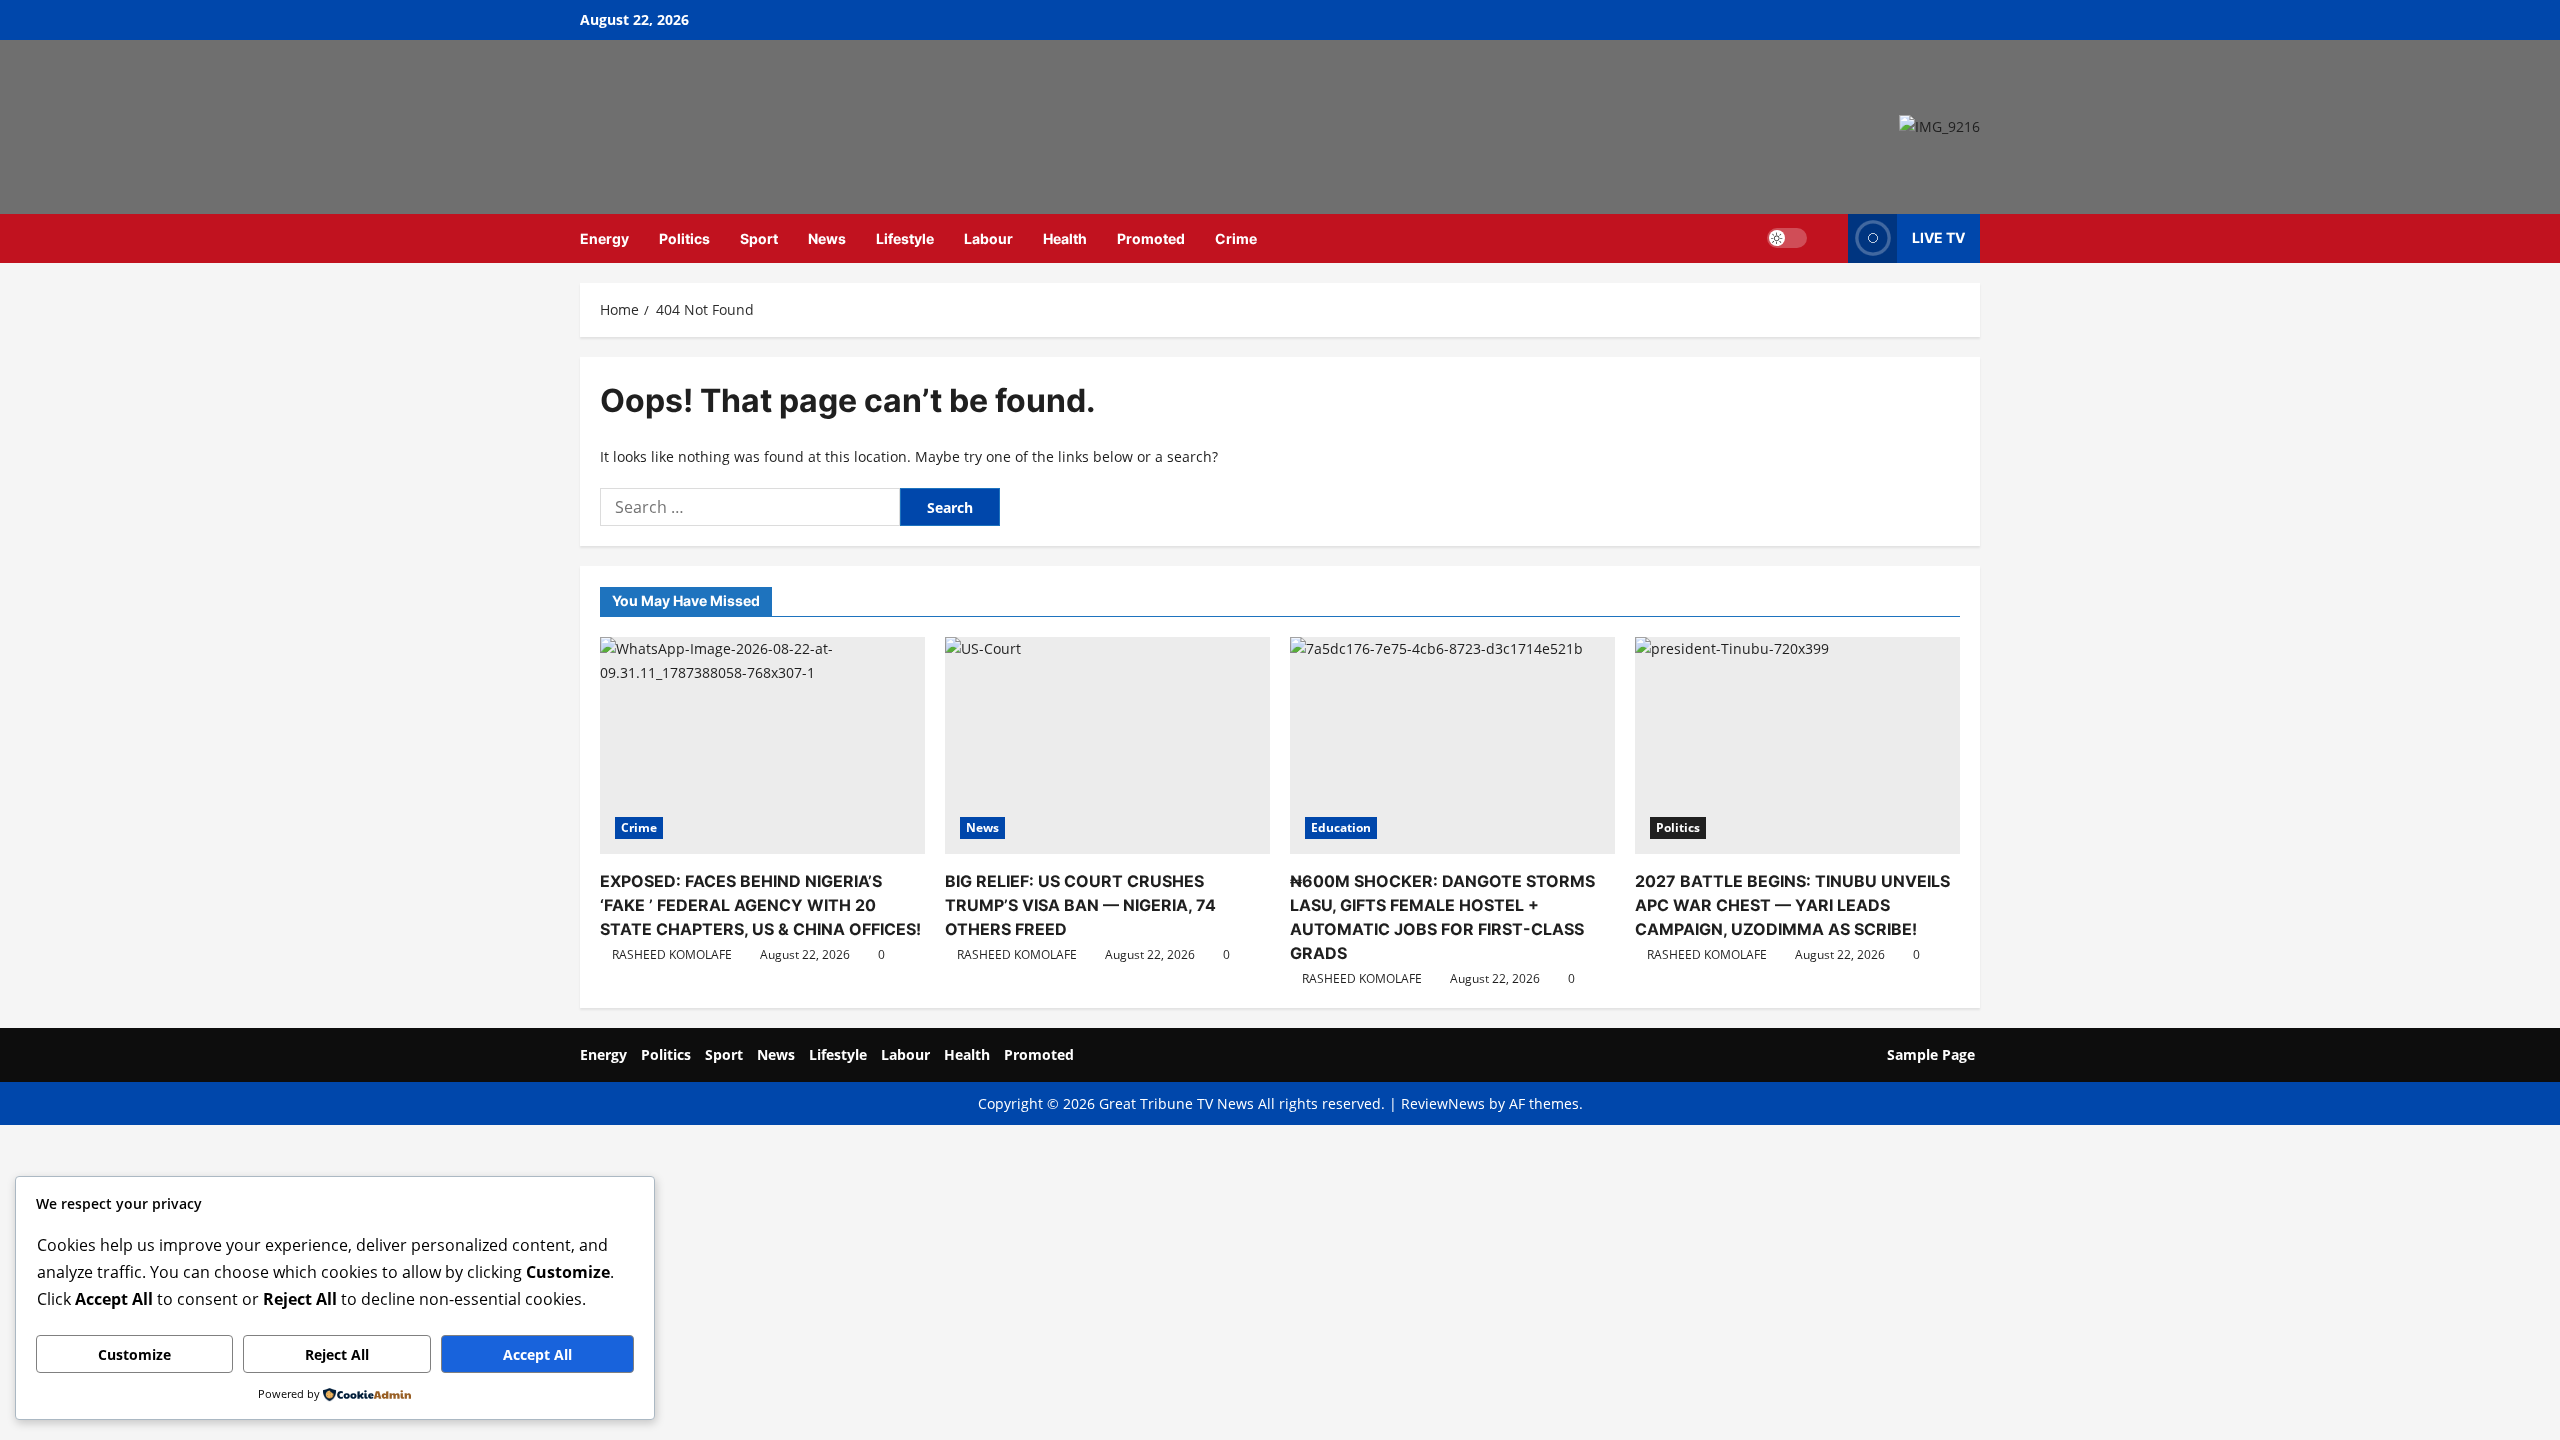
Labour (988, 238)
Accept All (537, 1354)
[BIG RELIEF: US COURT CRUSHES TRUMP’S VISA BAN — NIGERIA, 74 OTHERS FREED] (1107, 745)
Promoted (1151, 238)
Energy (604, 238)
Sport (759, 238)
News (827, 238)
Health (1065, 238)
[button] (1827, 238)
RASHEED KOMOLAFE (672, 954)
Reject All (337, 1354)
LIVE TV (1938, 237)
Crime (1236, 238)
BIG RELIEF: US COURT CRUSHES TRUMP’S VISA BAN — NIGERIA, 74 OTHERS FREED (1080, 905)
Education (1341, 827)
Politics (684, 238)
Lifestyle (905, 238)
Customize (134, 1354)
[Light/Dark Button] (1787, 238)
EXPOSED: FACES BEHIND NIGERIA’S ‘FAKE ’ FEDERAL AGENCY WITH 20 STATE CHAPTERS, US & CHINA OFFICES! (760, 905)
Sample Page (1931, 1054)
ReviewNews (1443, 1103)
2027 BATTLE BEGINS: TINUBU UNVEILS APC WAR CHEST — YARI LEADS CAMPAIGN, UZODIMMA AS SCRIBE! (1792, 905)
